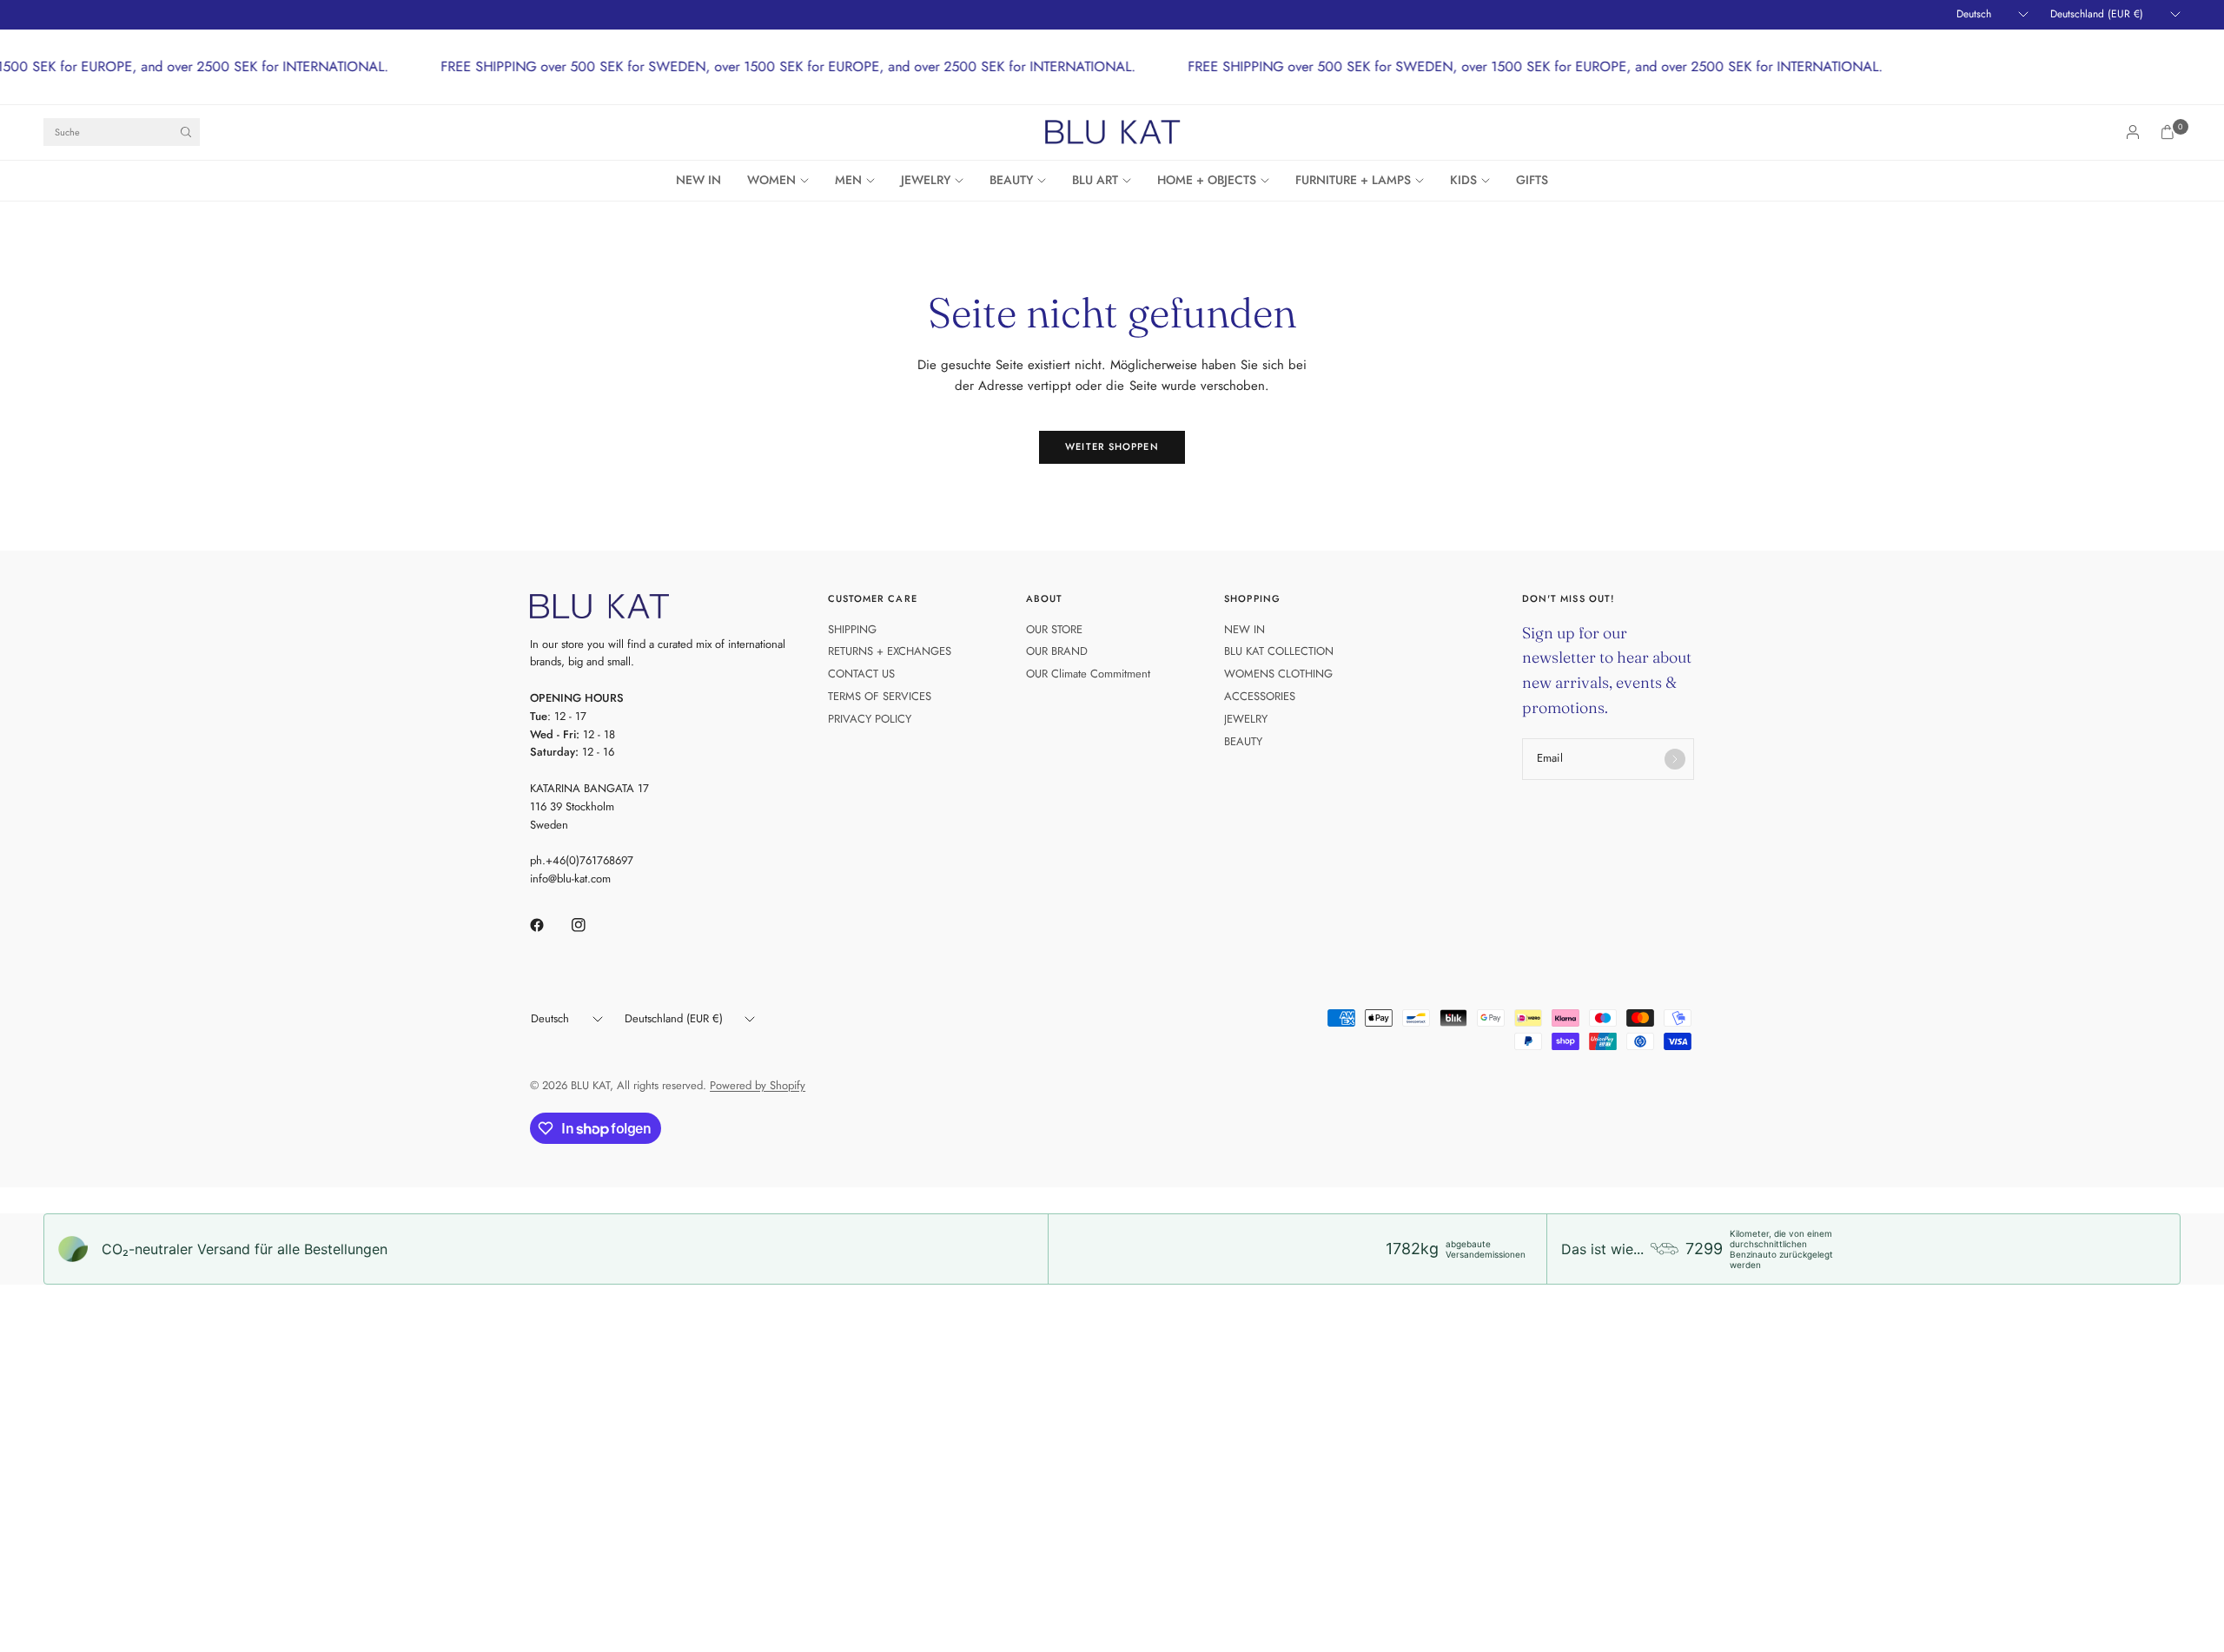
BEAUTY (1011, 180)
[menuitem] (705, 181)
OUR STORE (1054, 629)
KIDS (1463, 180)
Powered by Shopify (758, 1085)
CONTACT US (861, 674)
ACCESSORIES (1260, 696)
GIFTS (1532, 180)
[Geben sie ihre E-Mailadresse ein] (1675, 759)
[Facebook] (549, 925)
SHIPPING (852, 629)
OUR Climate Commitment (1088, 674)
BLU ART (1095, 180)
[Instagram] (591, 925)
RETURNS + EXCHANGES (890, 651)
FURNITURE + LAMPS (1353, 180)
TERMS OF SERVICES (880, 696)
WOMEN (771, 180)
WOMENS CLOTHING (1278, 674)
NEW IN (698, 180)
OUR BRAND (1057, 651)
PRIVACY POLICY (870, 719)
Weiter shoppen (1112, 446)
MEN (848, 180)
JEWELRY (926, 180)
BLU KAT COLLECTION (1279, 651)
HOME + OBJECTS (1207, 180)
